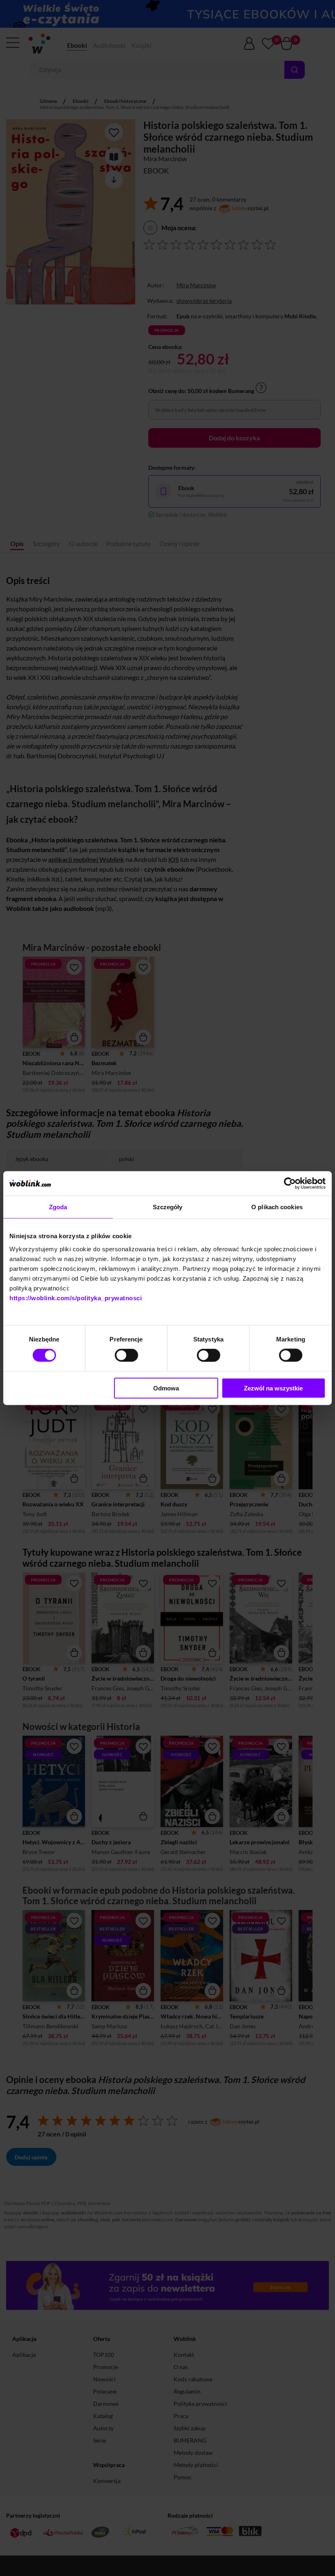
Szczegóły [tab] (168, 1207)
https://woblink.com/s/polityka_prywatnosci (76, 1298)
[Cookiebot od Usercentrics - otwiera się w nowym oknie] (290, 1184)
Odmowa (166, 1388)
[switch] (126, 1355)
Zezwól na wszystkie (273, 1388)
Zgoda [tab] (58, 1207)
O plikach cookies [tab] (277, 1207)
